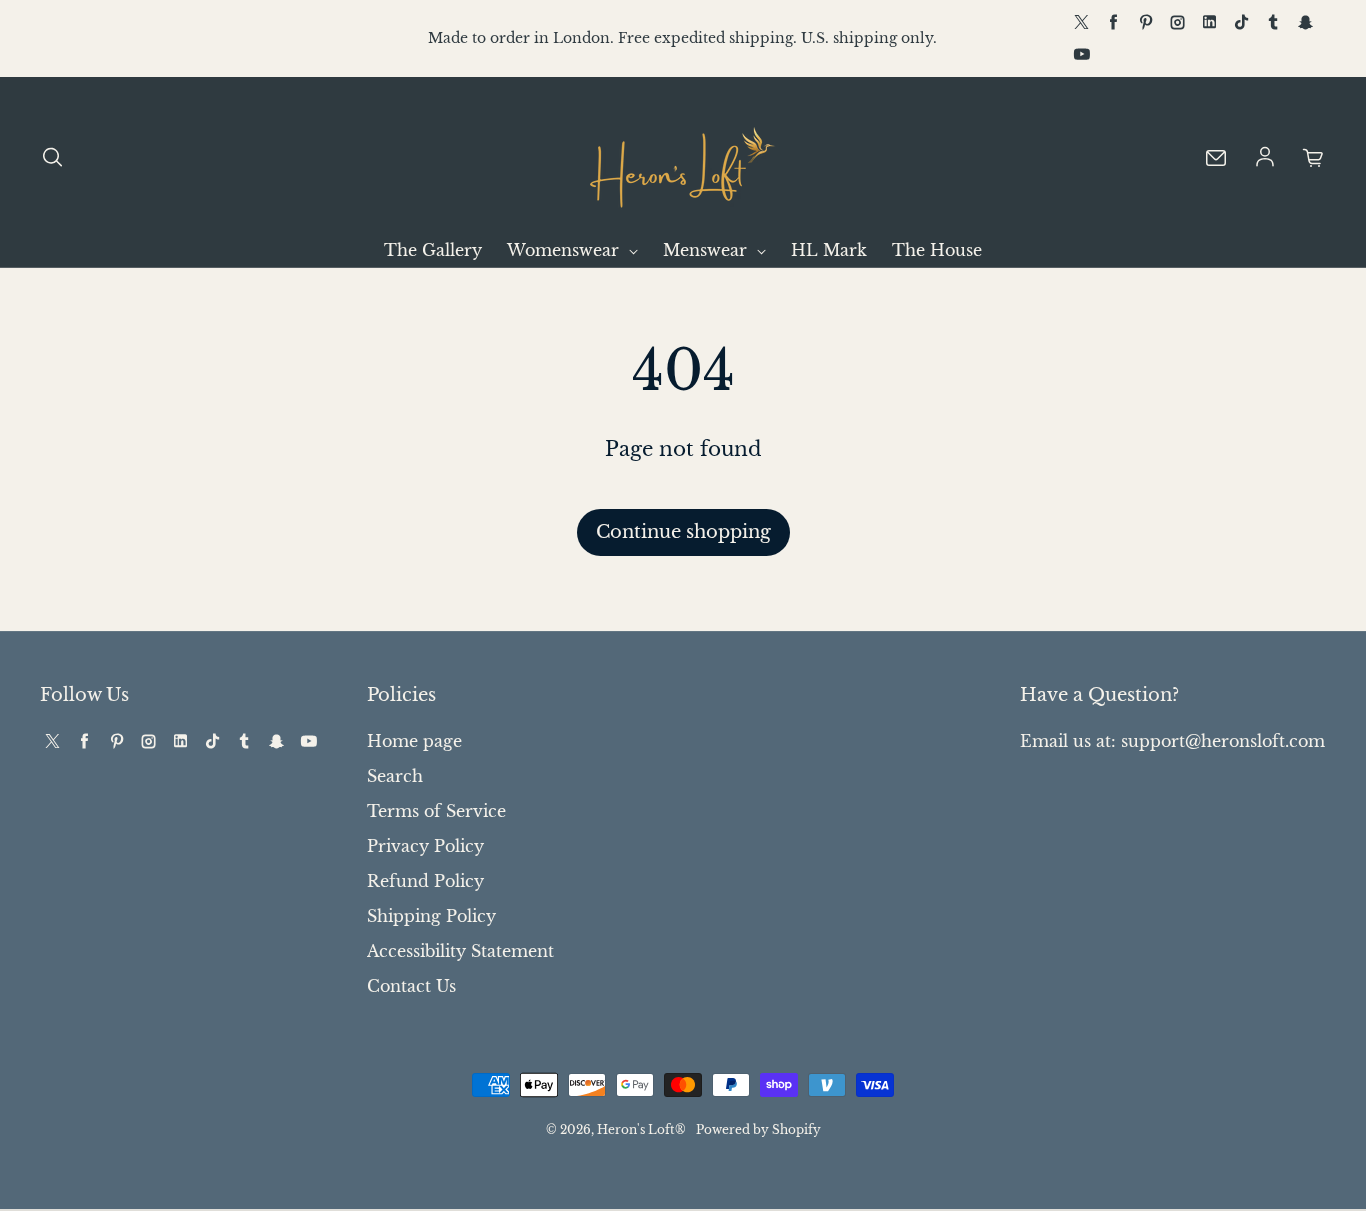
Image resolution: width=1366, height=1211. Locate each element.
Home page (414, 741)
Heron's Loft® (641, 1129)
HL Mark (829, 250)
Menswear (707, 250)
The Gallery (433, 250)
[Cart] (1314, 158)
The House (937, 250)
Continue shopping (683, 532)
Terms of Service (436, 811)
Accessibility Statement (460, 951)
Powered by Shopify (758, 1129)
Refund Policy (425, 881)
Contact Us (411, 986)
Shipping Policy (431, 916)
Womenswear (565, 250)
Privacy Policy (425, 846)
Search (395, 776)
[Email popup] (1216, 158)
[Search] (52, 158)
